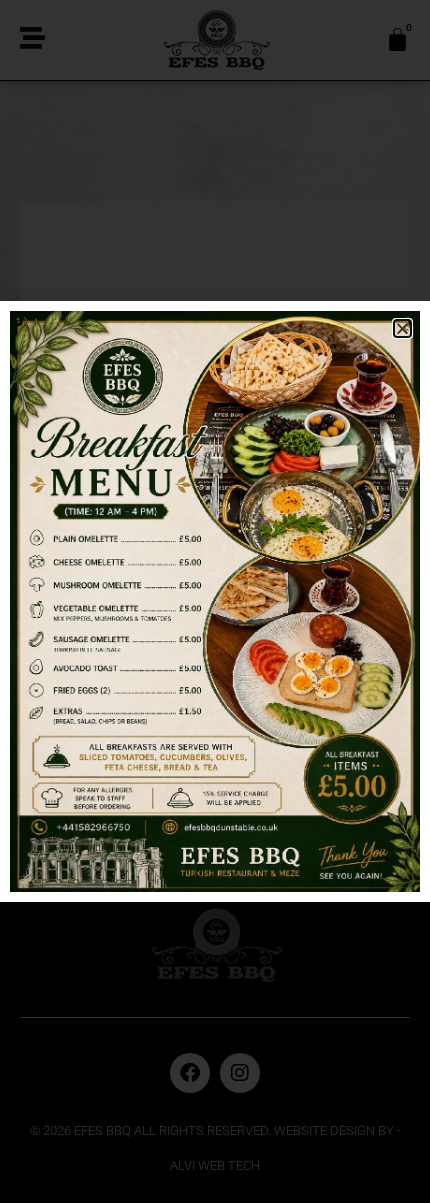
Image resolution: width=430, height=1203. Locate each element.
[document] (215, 601)
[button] (402, 328)
